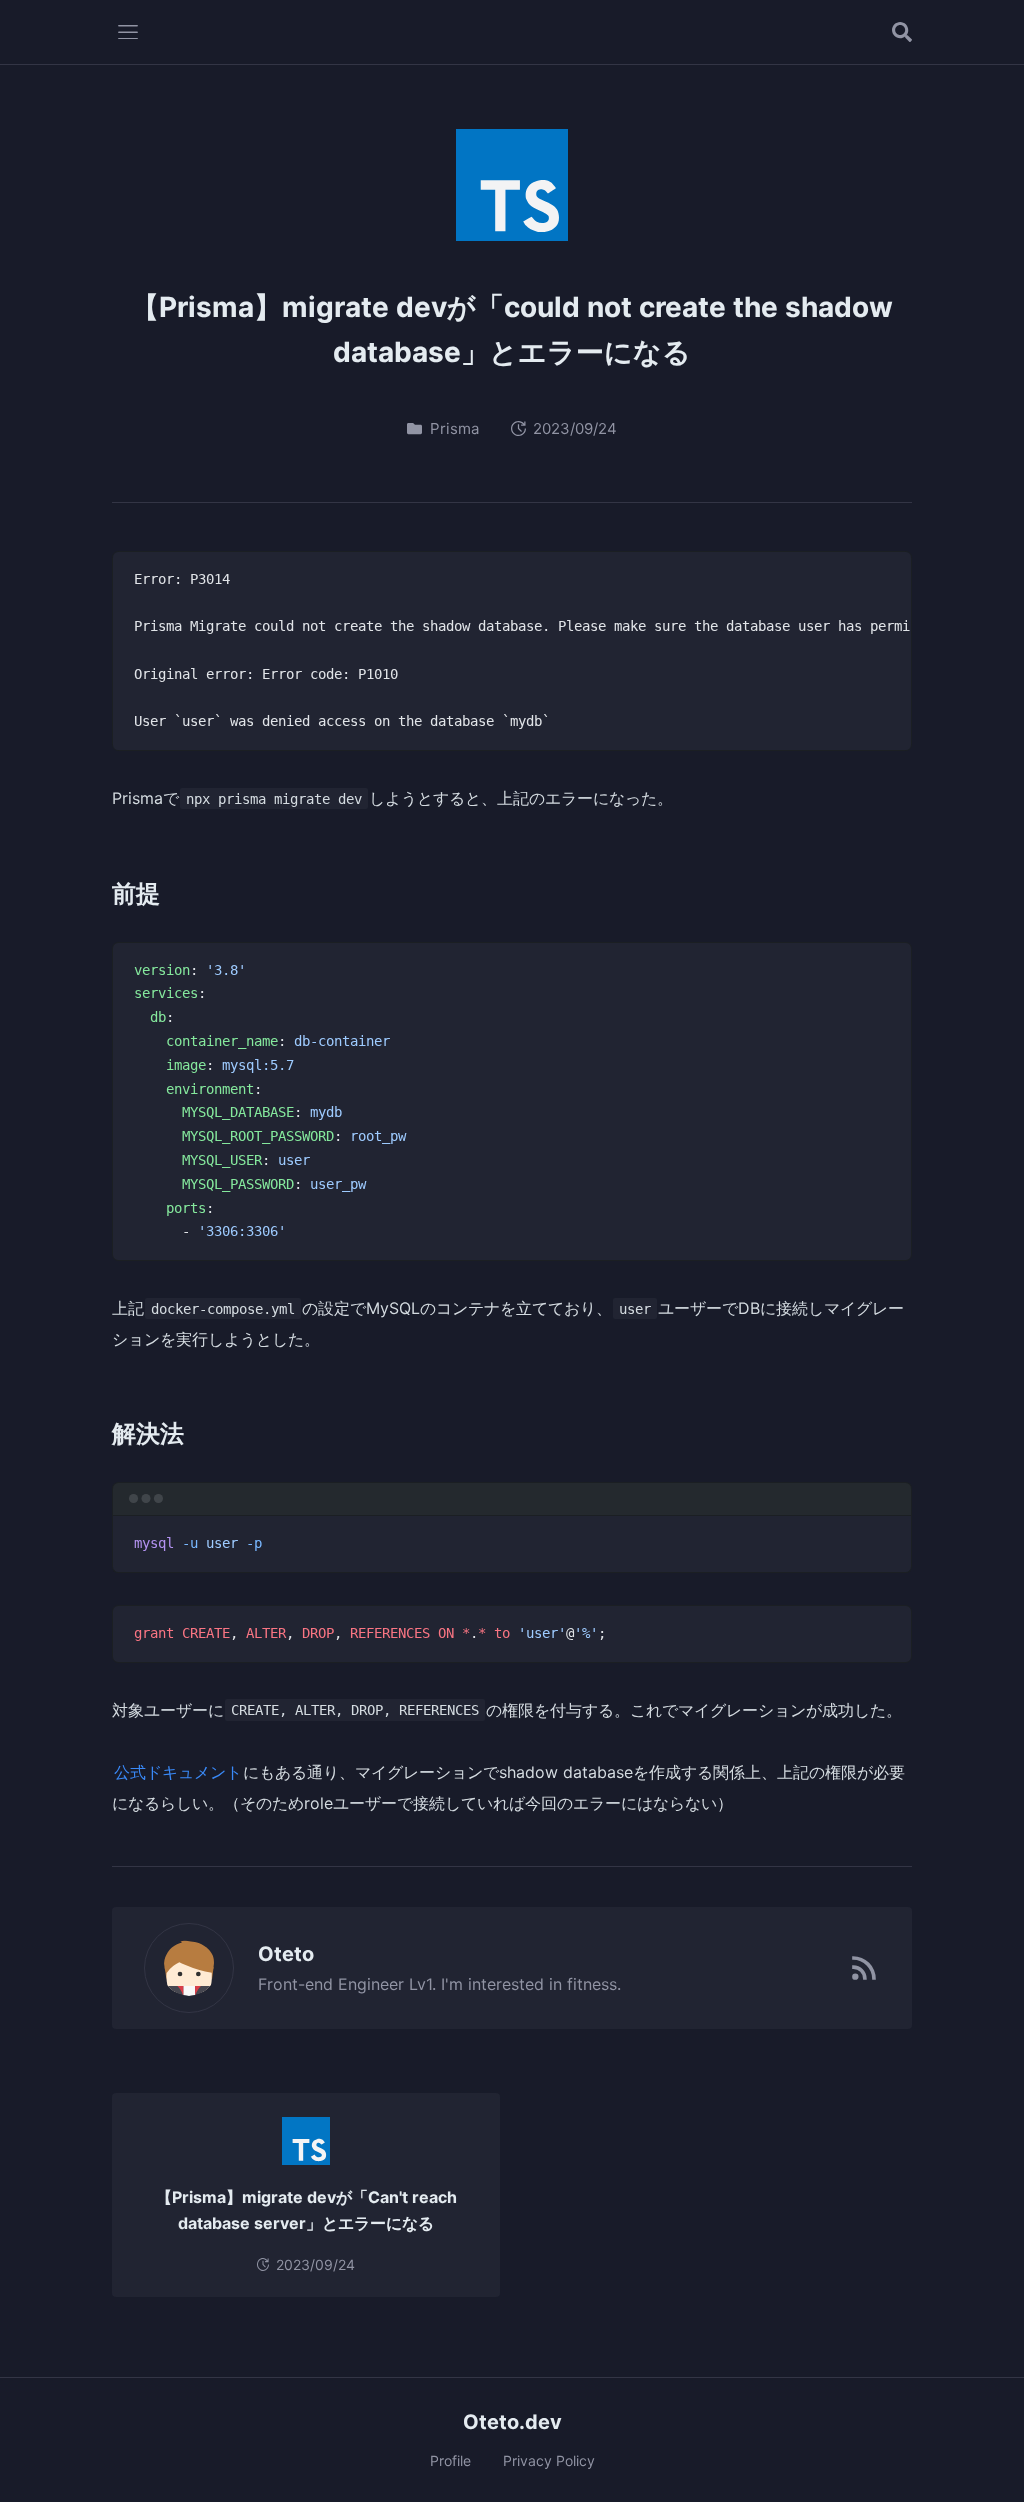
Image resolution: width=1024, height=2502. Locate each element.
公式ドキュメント (178, 1772)
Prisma (454, 428)
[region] (512, 651)
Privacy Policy (549, 2460)
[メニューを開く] (128, 32)
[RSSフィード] (864, 1968)
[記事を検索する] (902, 32)
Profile (450, 2460)
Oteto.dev (512, 2422)
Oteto (286, 1954)
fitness (592, 1984)
